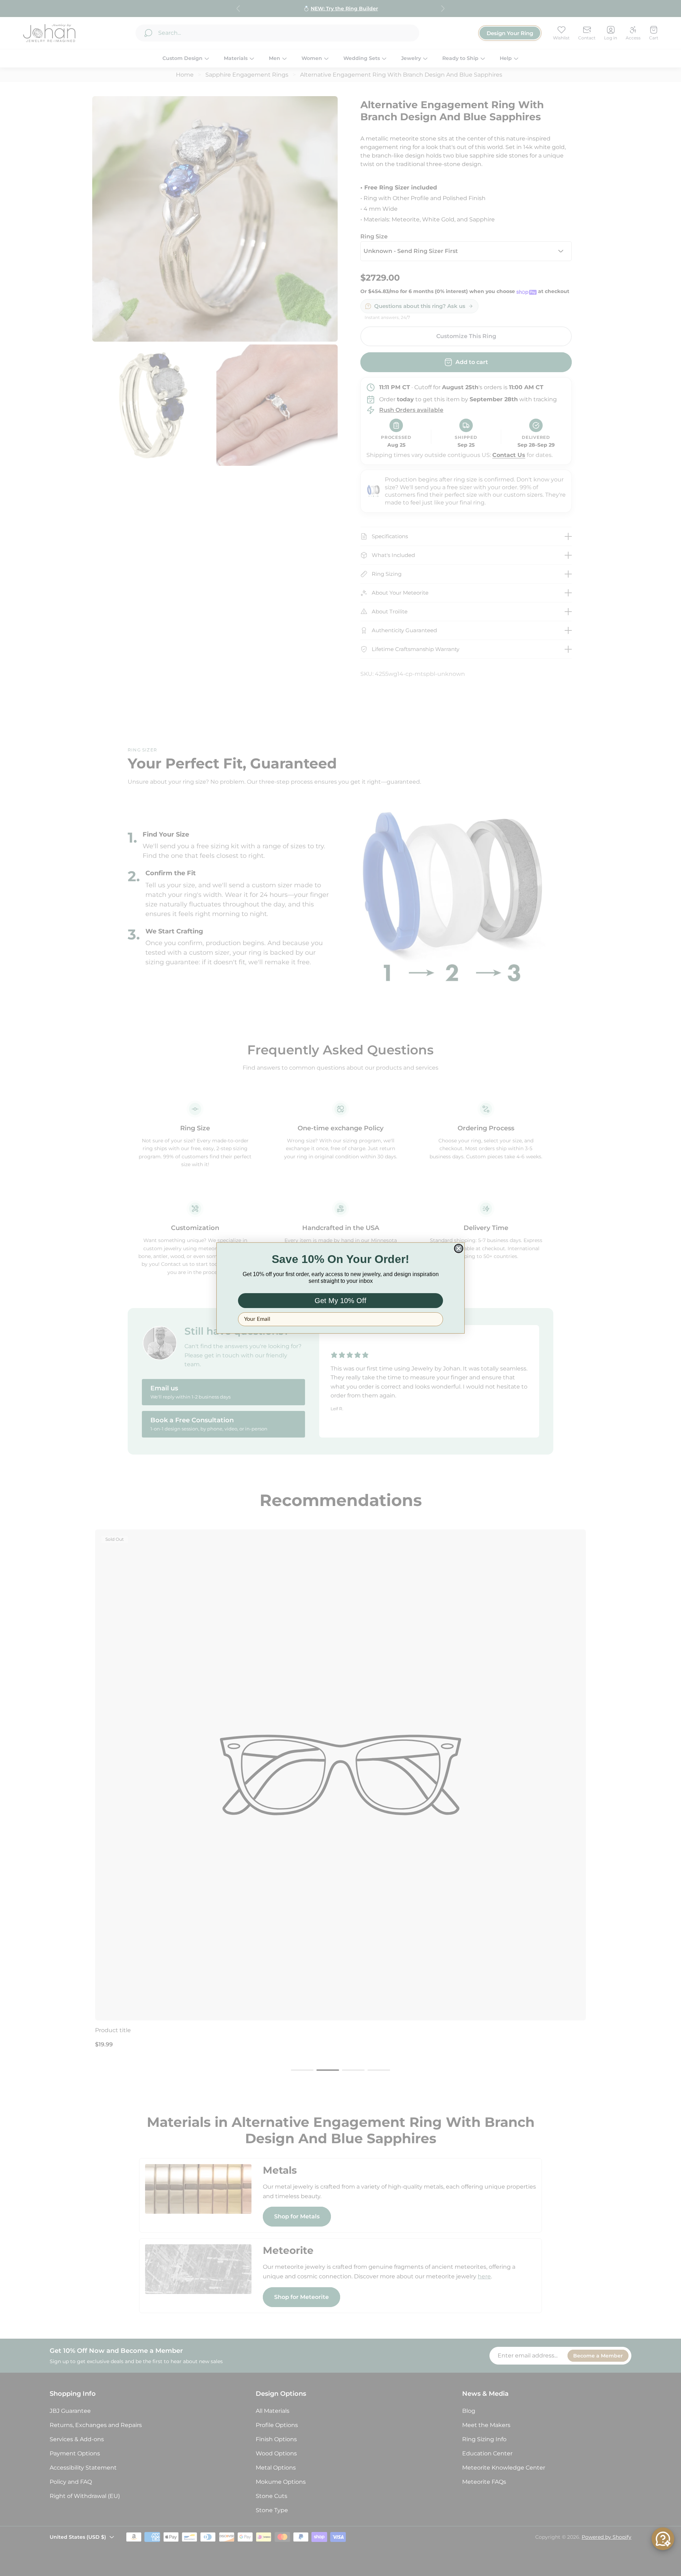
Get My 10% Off (340, 1301)
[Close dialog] (459, 1248)
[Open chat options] (663, 2539)
